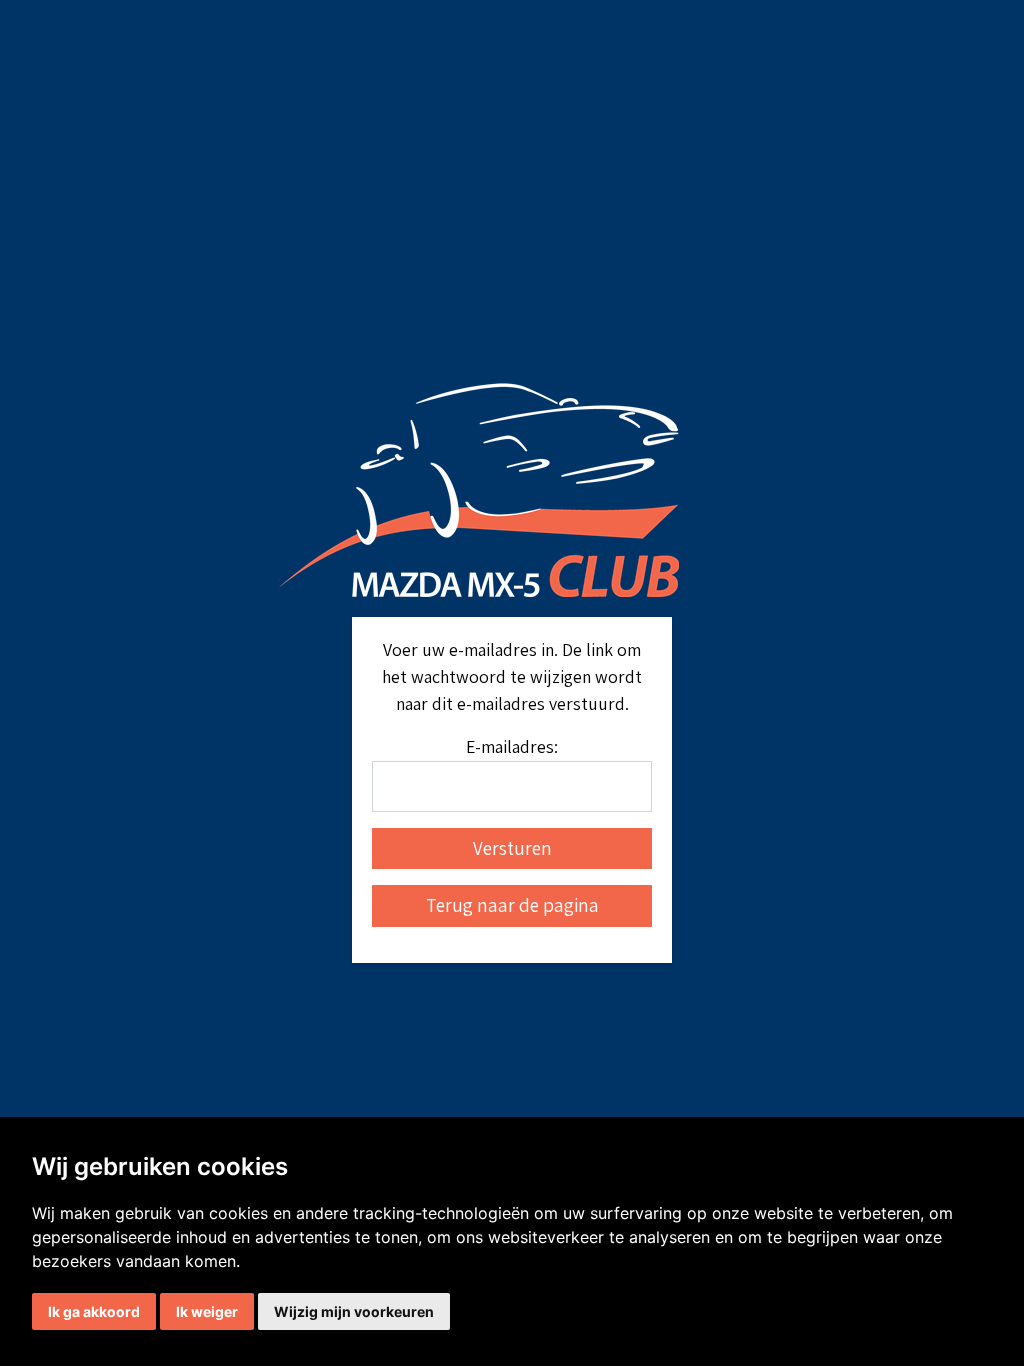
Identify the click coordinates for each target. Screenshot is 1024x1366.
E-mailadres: (512, 746)
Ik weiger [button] (207, 1311)
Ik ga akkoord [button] (94, 1311)
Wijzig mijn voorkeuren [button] (354, 1311)
